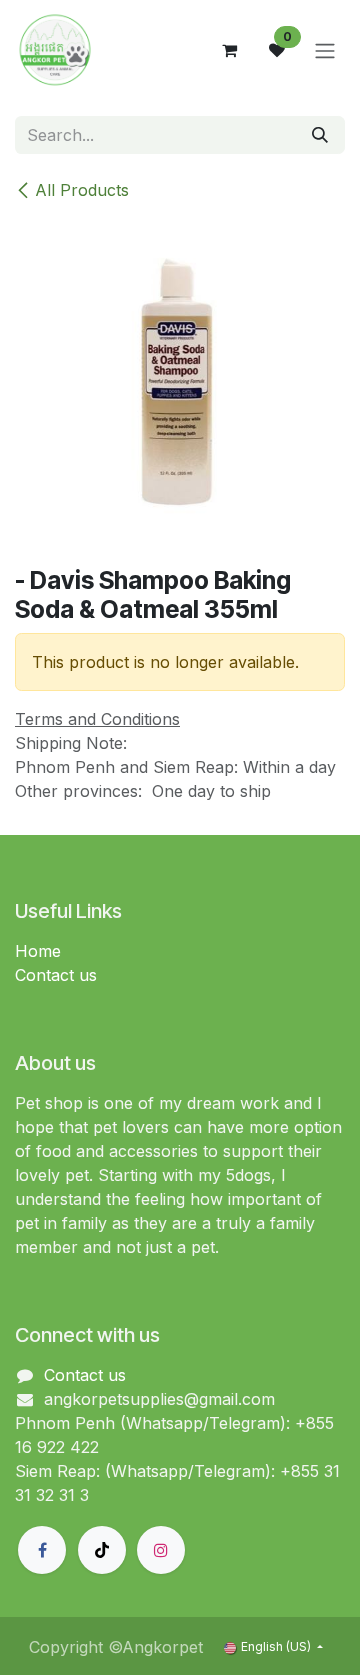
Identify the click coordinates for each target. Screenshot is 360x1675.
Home (38, 951)
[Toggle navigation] (325, 50)
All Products (82, 190)
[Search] (320, 135)
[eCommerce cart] (229, 50)
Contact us (56, 975)
